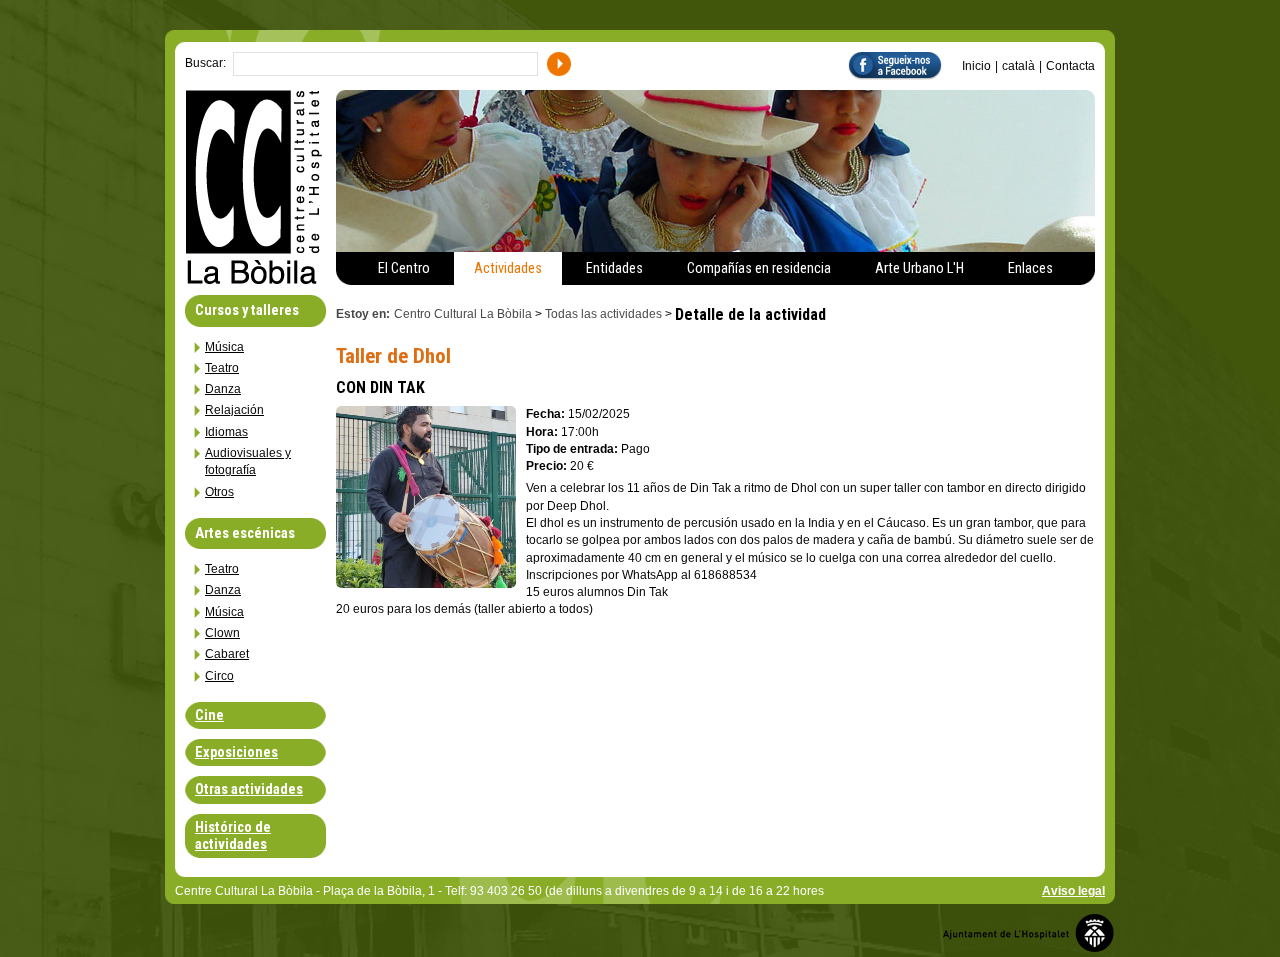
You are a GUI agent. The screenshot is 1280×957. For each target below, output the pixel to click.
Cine (209, 715)
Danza (223, 389)
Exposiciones (236, 752)
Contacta (1070, 66)
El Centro (404, 268)
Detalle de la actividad (752, 314)
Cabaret (227, 654)
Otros (219, 492)
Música (224, 347)
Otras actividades (249, 789)
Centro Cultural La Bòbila (463, 314)
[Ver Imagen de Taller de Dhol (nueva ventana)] (426, 495)
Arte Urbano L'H (919, 268)
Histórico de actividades (233, 836)
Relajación (234, 410)
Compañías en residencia (759, 268)
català (1018, 66)
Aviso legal (1073, 891)
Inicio (976, 66)
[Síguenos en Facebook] (905, 64)
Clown (222, 633)
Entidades (614, 268)
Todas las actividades (603, 314)
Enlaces (1030, 268)
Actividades (508, 268)
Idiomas (226, 432)
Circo (219, 676)
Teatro (222, 368)
